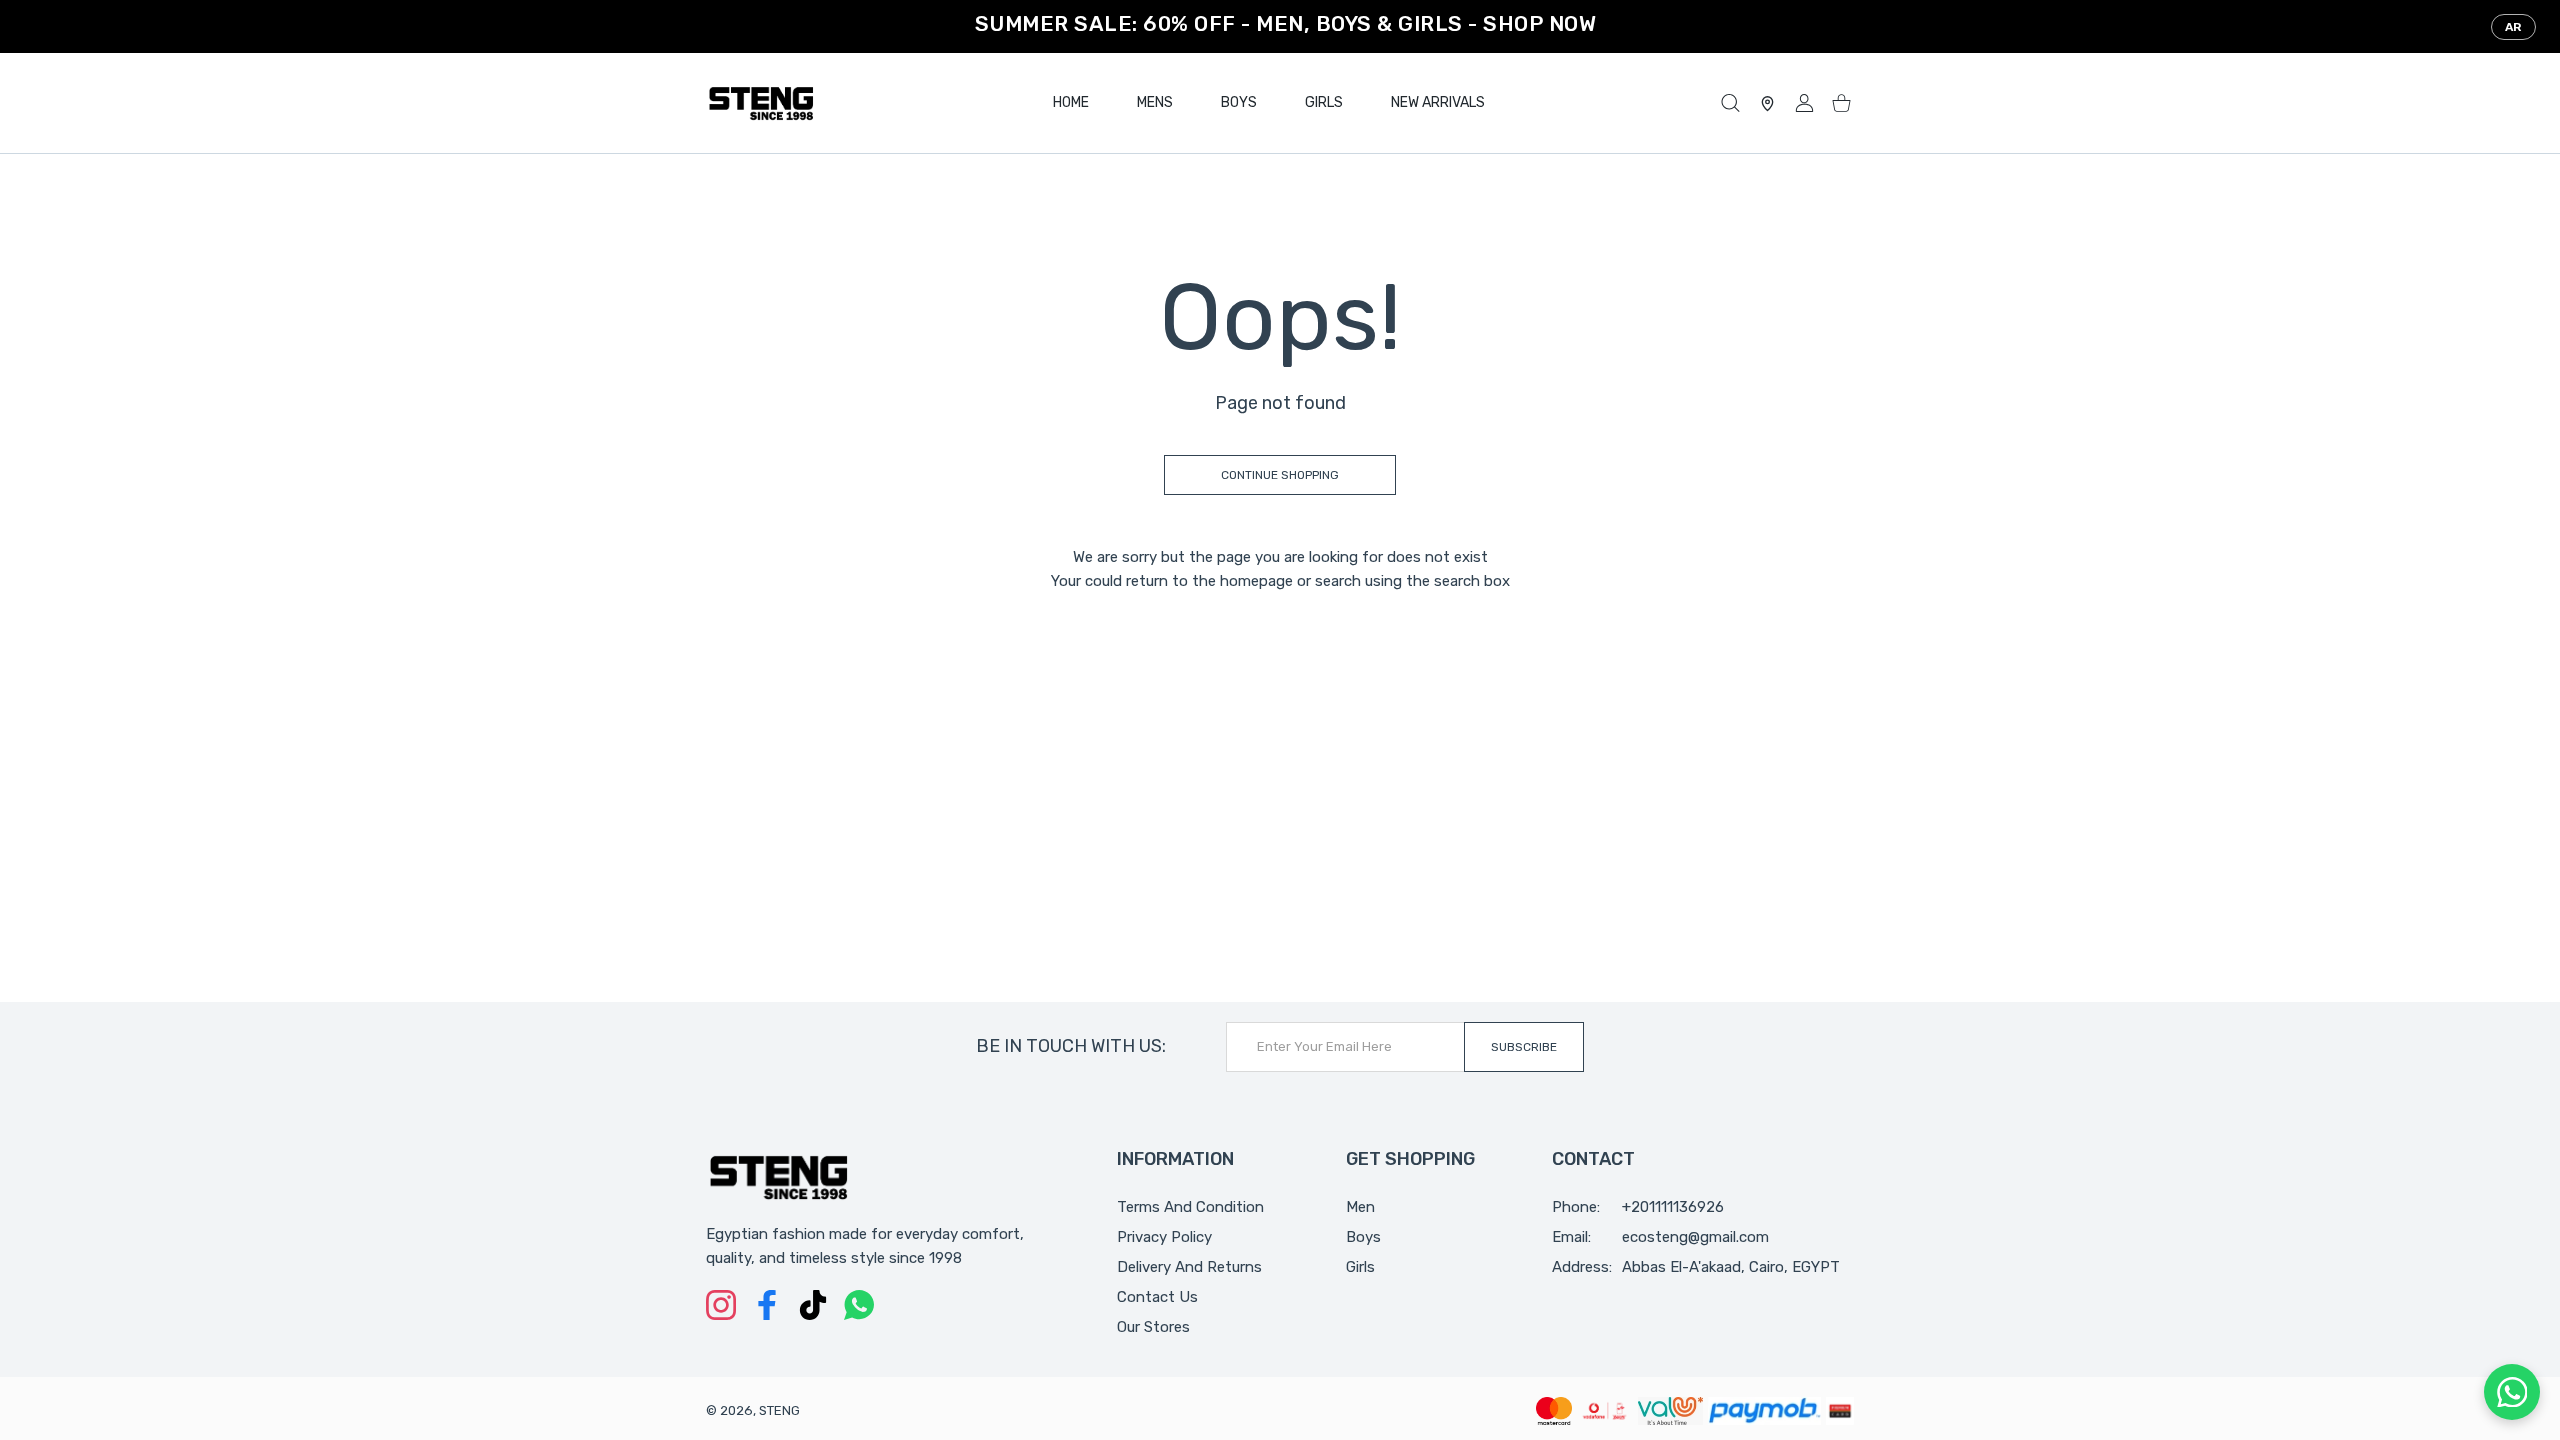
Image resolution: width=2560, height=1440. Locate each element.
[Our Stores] (1767, 103)
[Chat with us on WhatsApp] (2512, 1392)
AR (2513, 27)
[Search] (1730, 103)
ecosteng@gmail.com (1695, 1237)
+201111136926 (1673, 1207)
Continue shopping (1280, 475)
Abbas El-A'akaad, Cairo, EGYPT (1731, 1267)
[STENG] (761, 103)
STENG (779, 1410)
